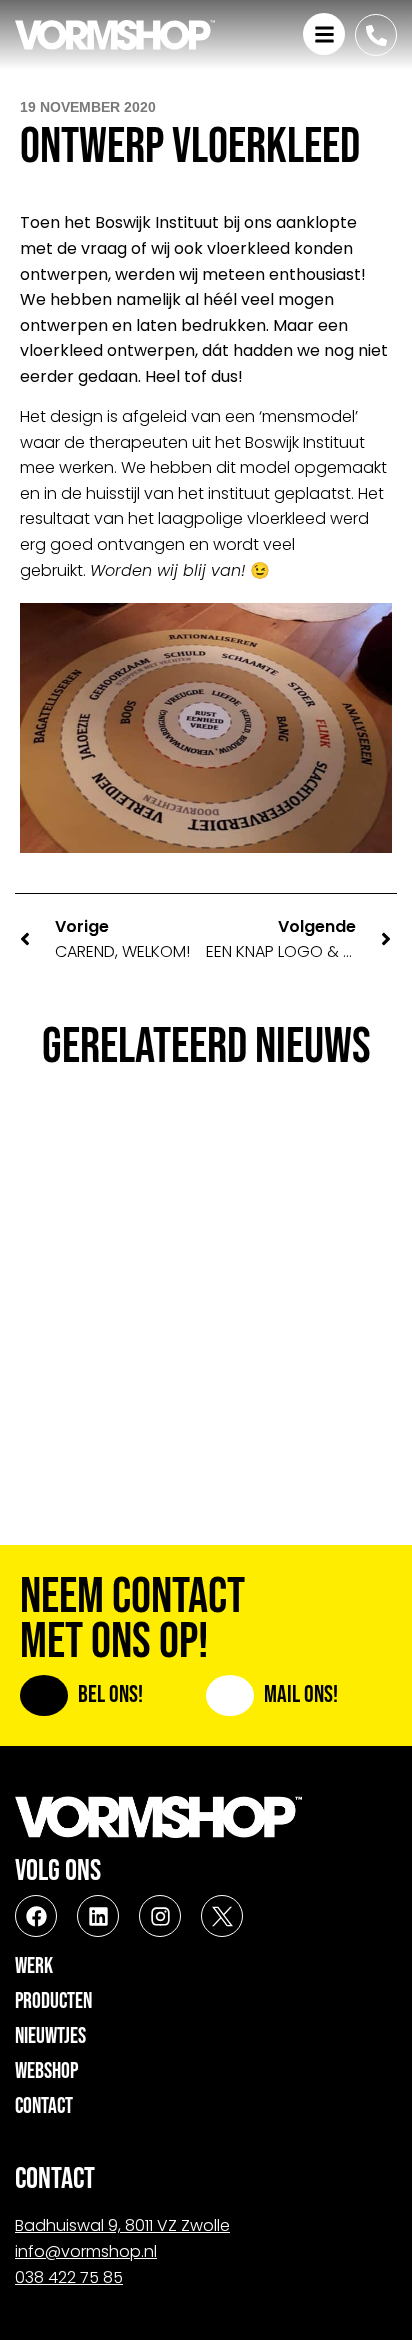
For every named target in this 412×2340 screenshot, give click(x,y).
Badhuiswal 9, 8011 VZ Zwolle (122, 2225)
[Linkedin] (98, 1916)
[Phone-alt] (376, 35)
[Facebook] (36, 1916)
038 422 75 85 (69, 2277)
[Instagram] (160, 1916)
